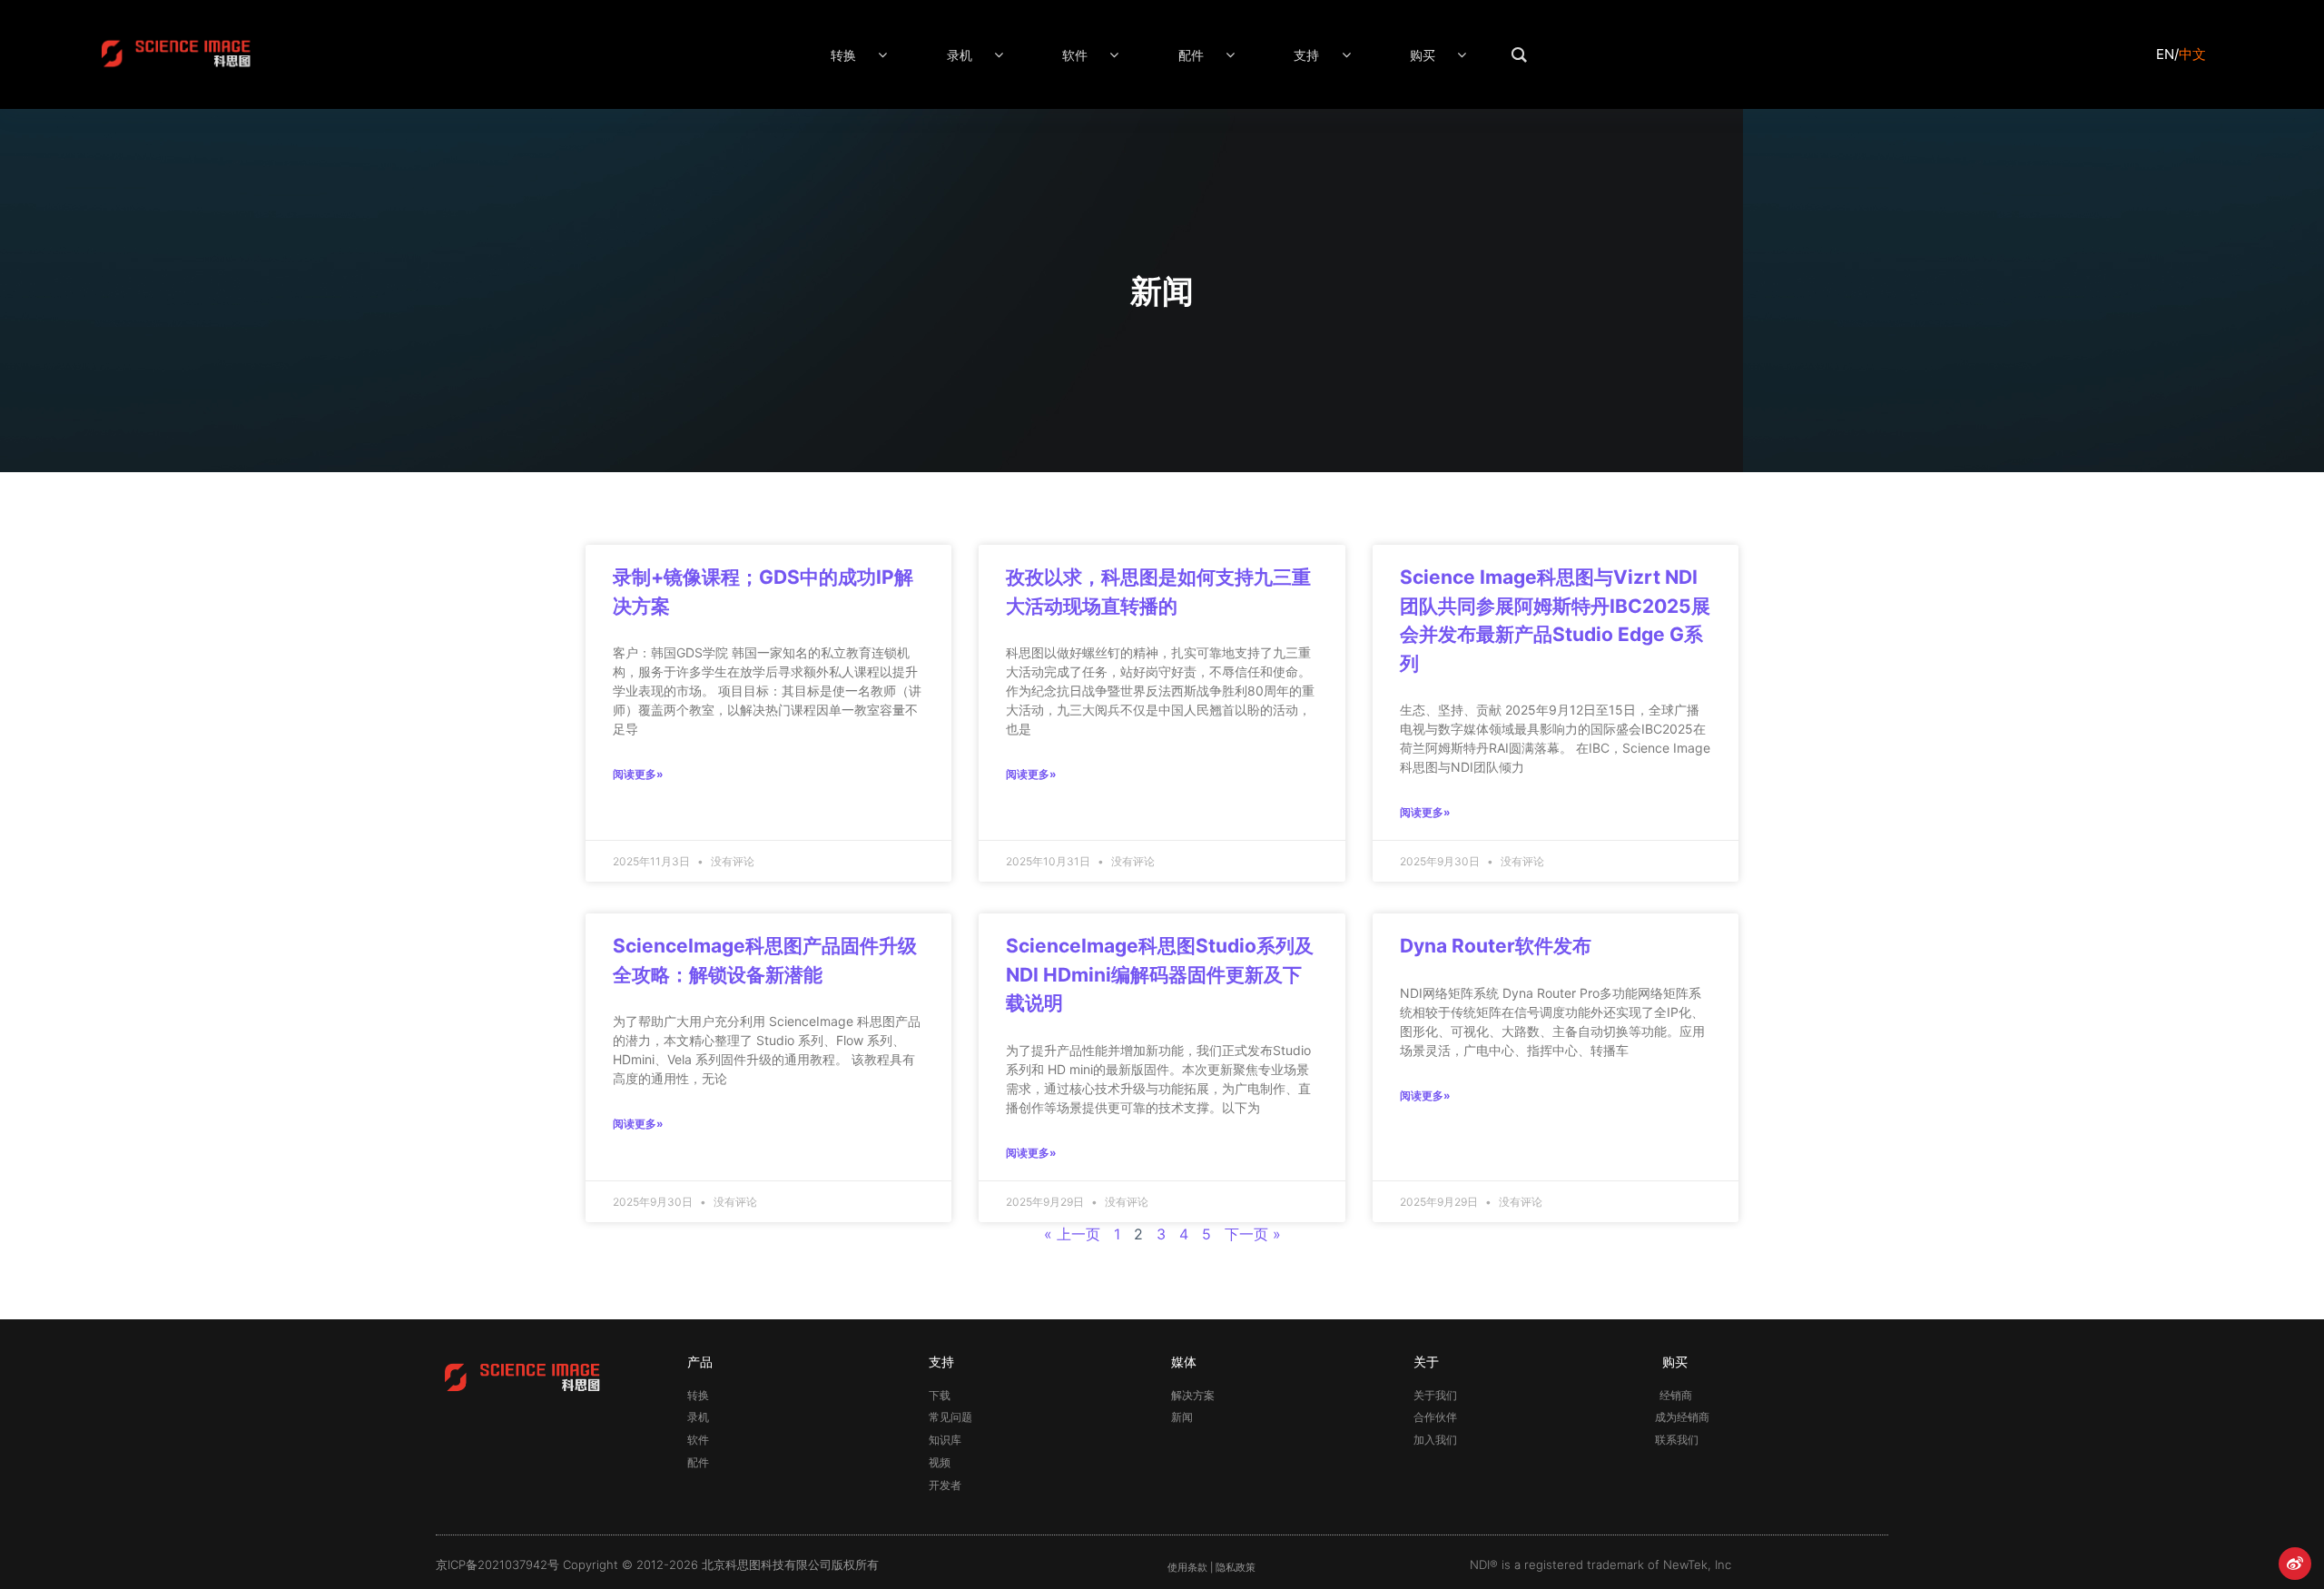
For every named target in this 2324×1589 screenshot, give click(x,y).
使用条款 (1187, 1568)
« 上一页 (1072, 1234)
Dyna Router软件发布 (1496, 946)
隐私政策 (1236, 1568)
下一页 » (1253, 1234)
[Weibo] (2295, 1564)
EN (2165, 54)
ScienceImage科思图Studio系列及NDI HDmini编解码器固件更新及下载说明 (1160, 974)
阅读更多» (638, 774)
